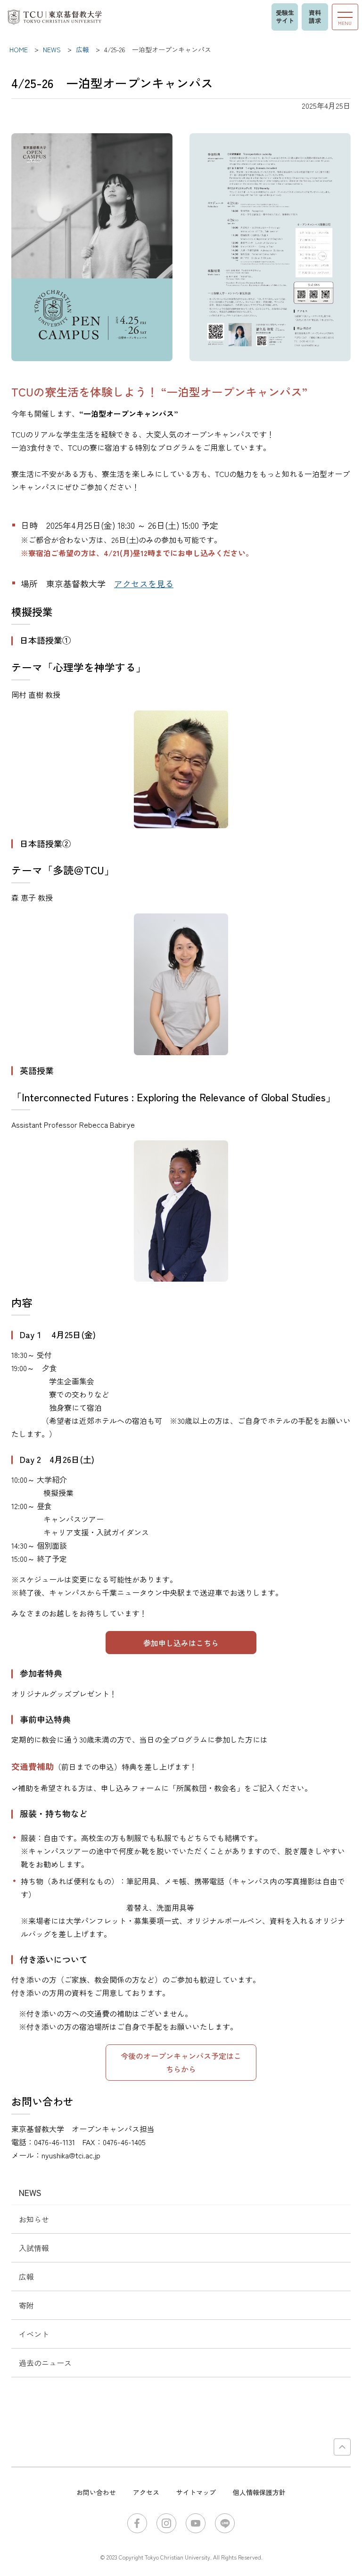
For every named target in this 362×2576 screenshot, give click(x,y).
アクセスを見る (144, 583)
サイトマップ (196, 2492)
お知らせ (34, 2219)
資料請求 (315, 16)
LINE (225, 2523)
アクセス (146, 2492)
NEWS (30, 2192)
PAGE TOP (342, 2447)
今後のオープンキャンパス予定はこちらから (181, 2062)
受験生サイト (285, 16)
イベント (34, 2334)
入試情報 (34, 2248)
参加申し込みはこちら (181, 1643)
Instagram (166, 2523)
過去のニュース (45, 2363)
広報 (26, 2277)
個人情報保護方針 (259, 2492)
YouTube (196, 2523)
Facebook (137, 2523)
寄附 (26, 2305)
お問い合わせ (96, 2492)
